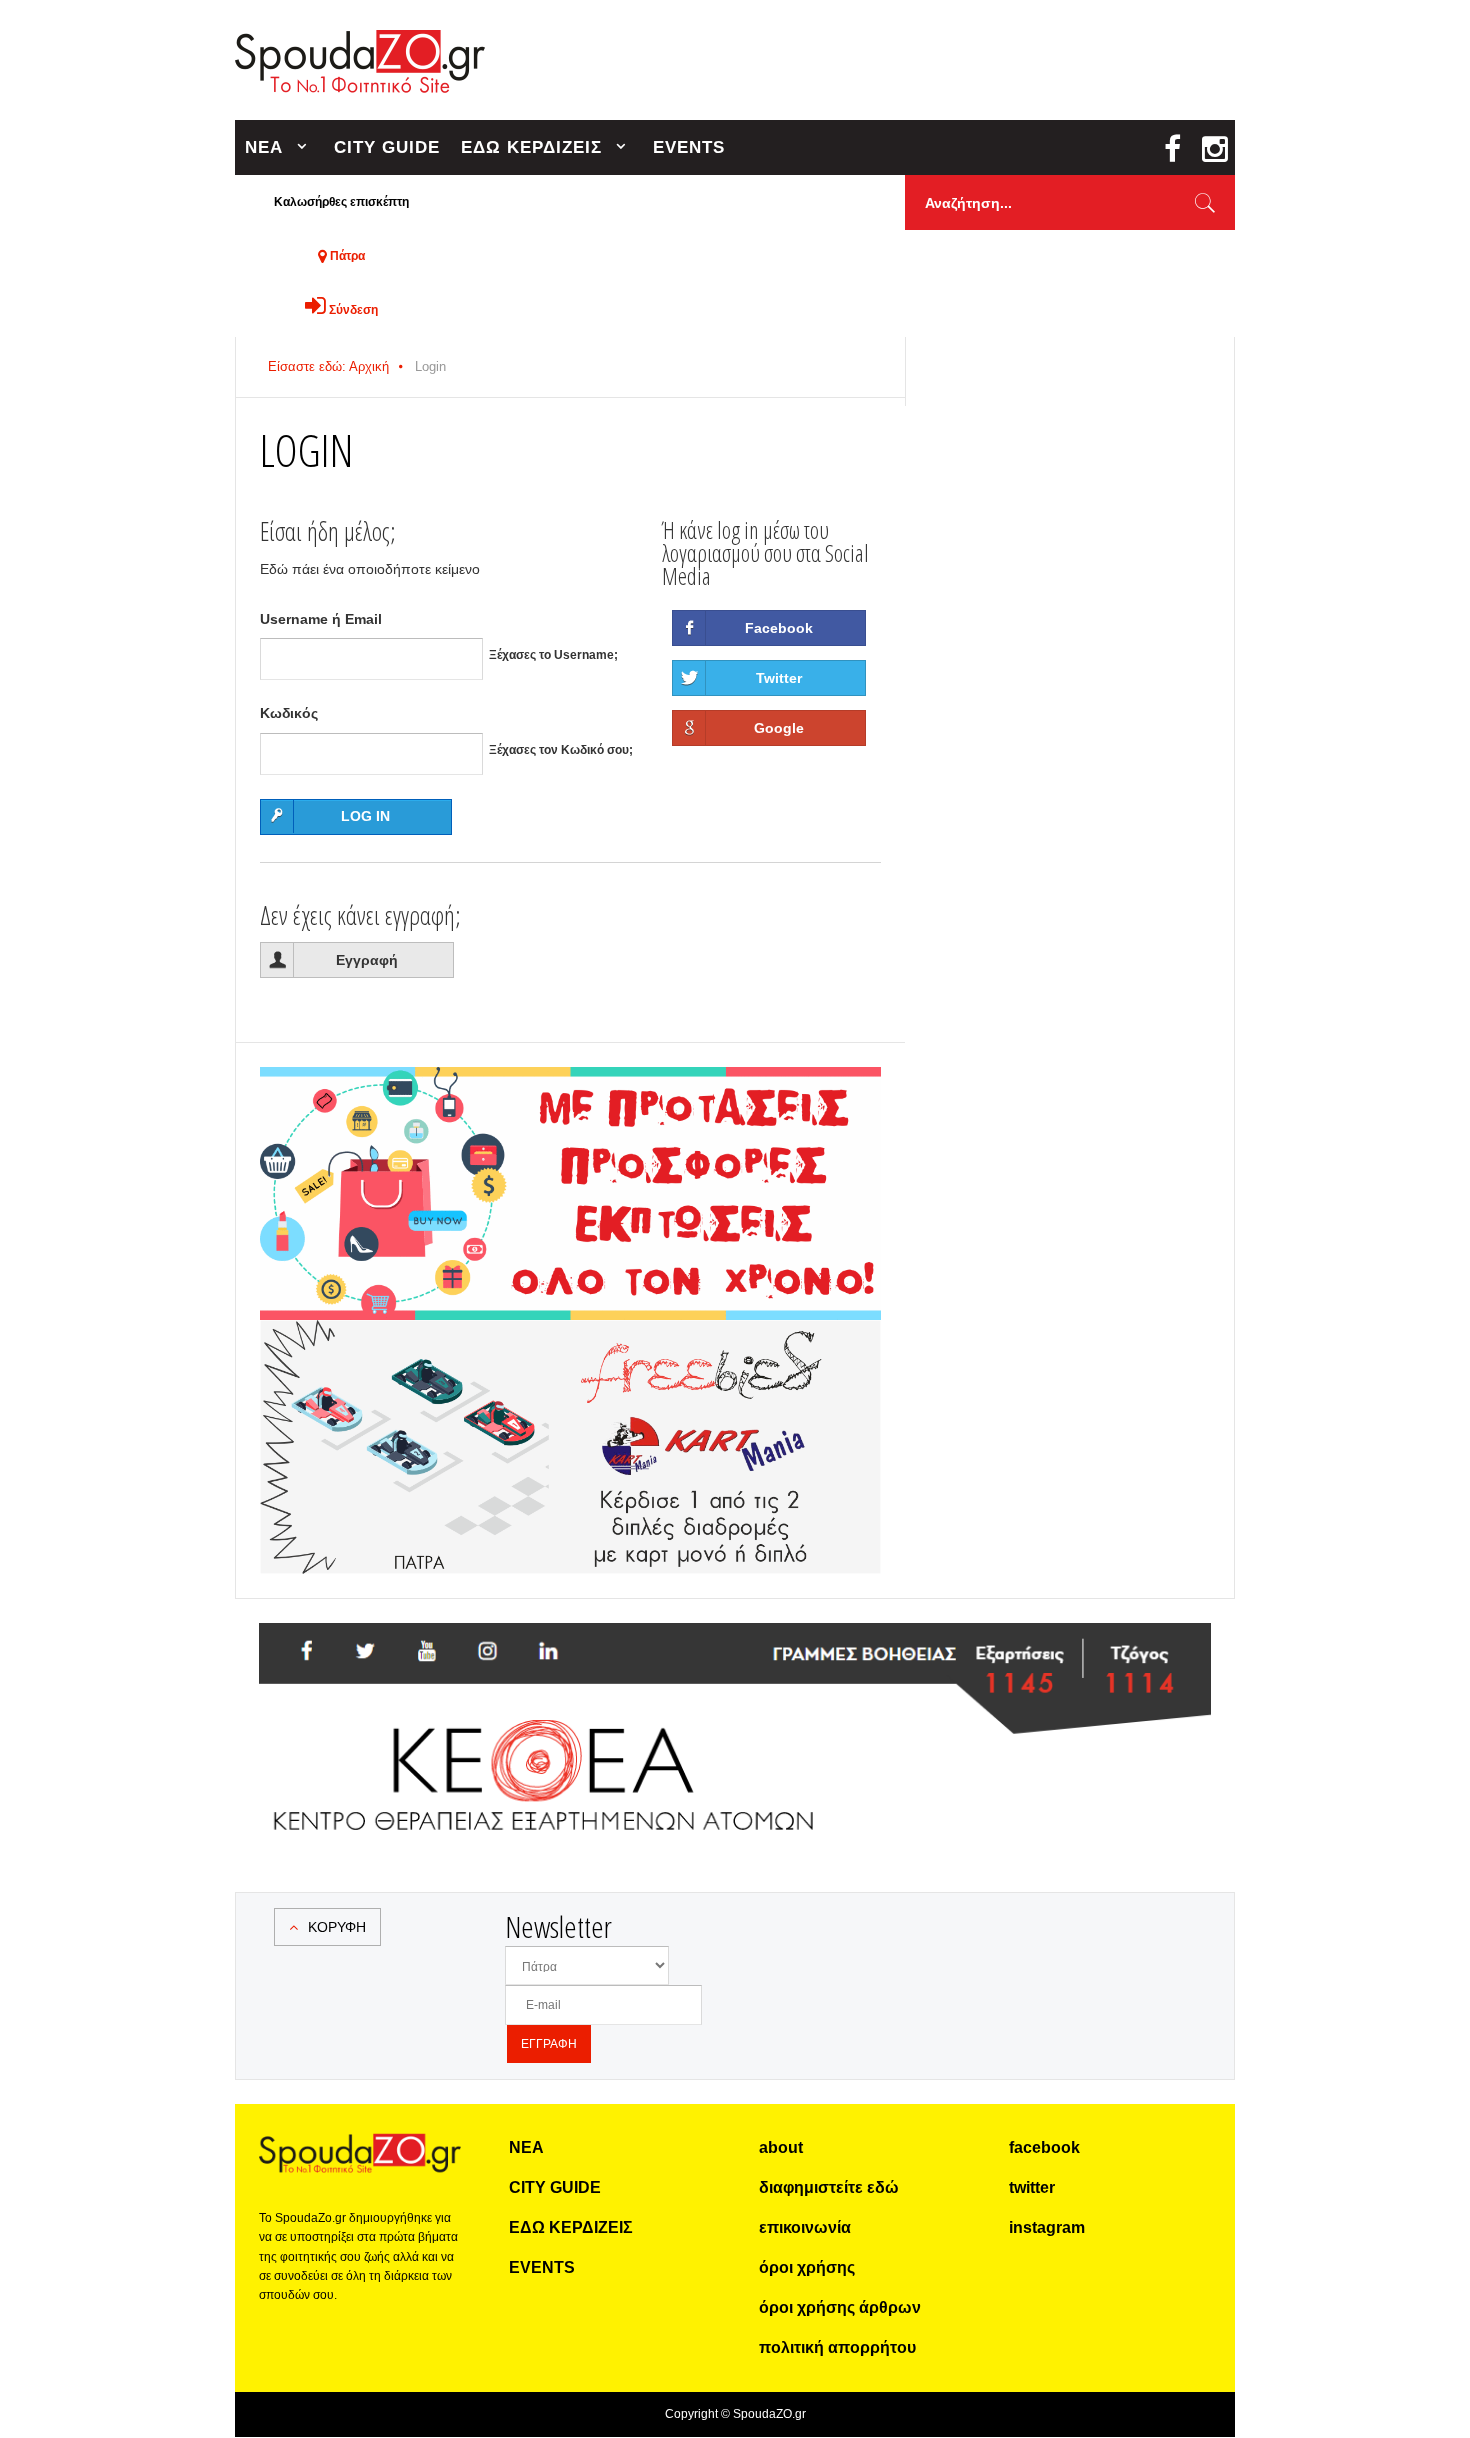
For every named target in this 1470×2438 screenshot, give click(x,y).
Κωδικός (289, 713)
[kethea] (735, 1647)
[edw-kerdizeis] (570, 1091)
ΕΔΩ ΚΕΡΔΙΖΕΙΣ (531, 147)
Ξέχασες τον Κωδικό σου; (561, 750)
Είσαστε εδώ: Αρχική (328, 366)
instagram (1047, 2227)
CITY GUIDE (387, 147)
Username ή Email (321, 619)
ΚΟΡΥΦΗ (337, 1927)
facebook (1044, 2147)
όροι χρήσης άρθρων (840, 2307)
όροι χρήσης (807, 2267)
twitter (1032, 2187)
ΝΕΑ (264, 147)
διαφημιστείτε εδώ (829, 2187)
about (781, 2147)
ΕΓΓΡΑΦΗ (549, 2044)
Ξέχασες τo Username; (553, 655)
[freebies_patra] (570, 1331)
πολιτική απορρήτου (837, 2347)
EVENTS (689, 147)
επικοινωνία (805, 2227)
